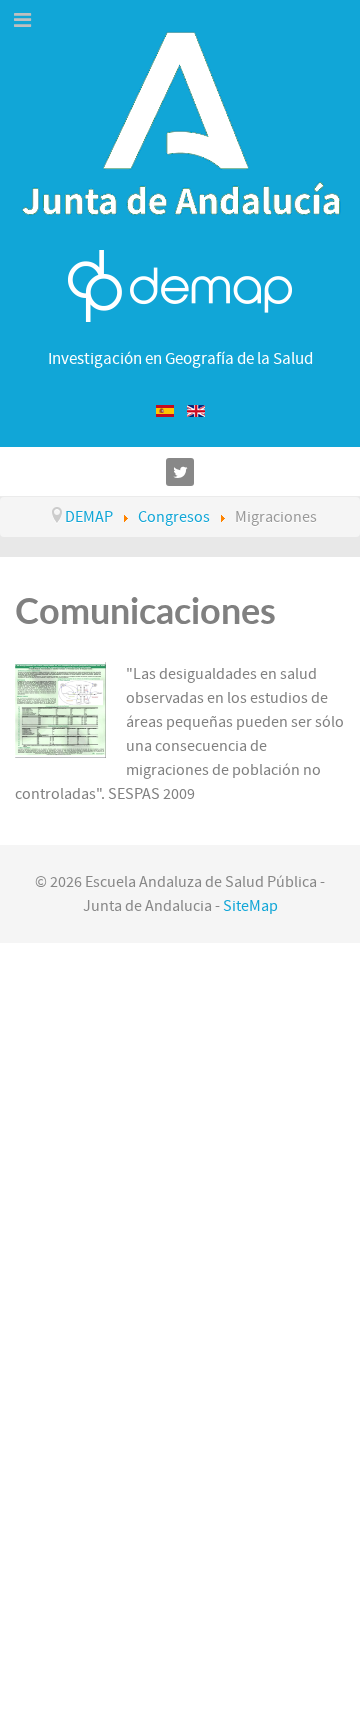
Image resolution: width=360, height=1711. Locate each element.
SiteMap (250, 906)
